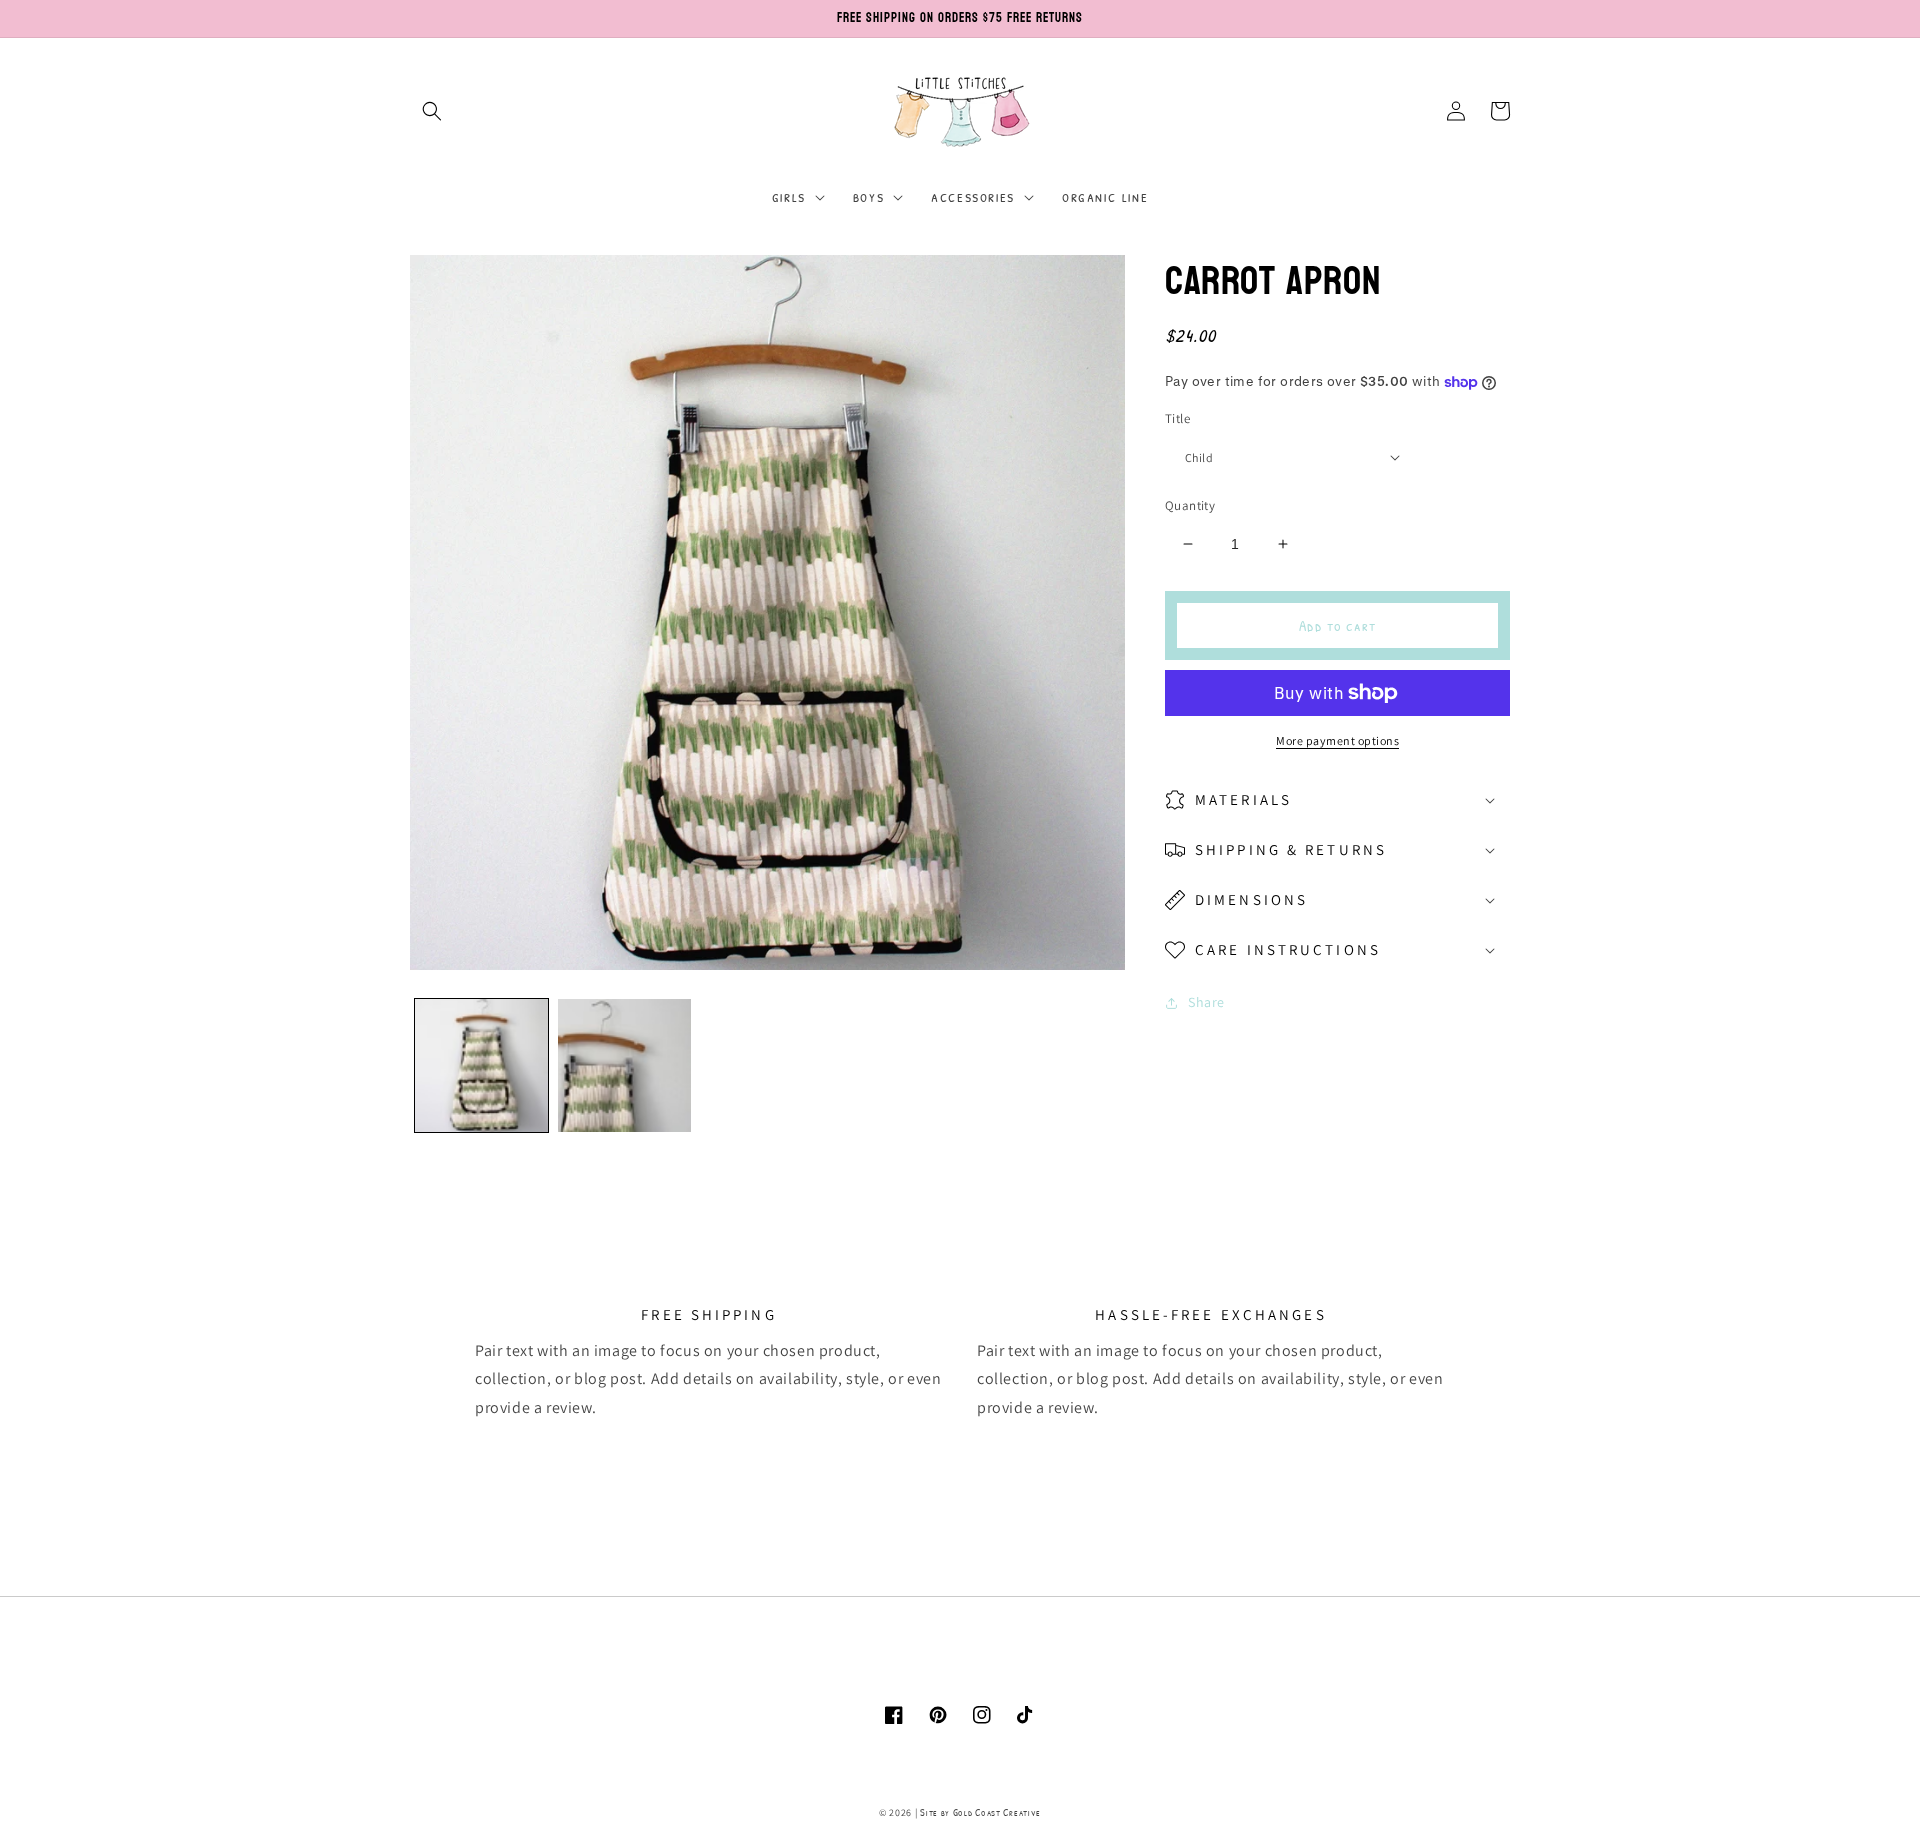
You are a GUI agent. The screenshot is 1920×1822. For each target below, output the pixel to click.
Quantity (1190, 505)
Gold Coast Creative (997, 1812)
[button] (432, 111)
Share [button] (1206, 1002)
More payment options (1337, 740)
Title (1177, 418)
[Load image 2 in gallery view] (624, 1065)
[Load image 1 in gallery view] (481, 1065)
